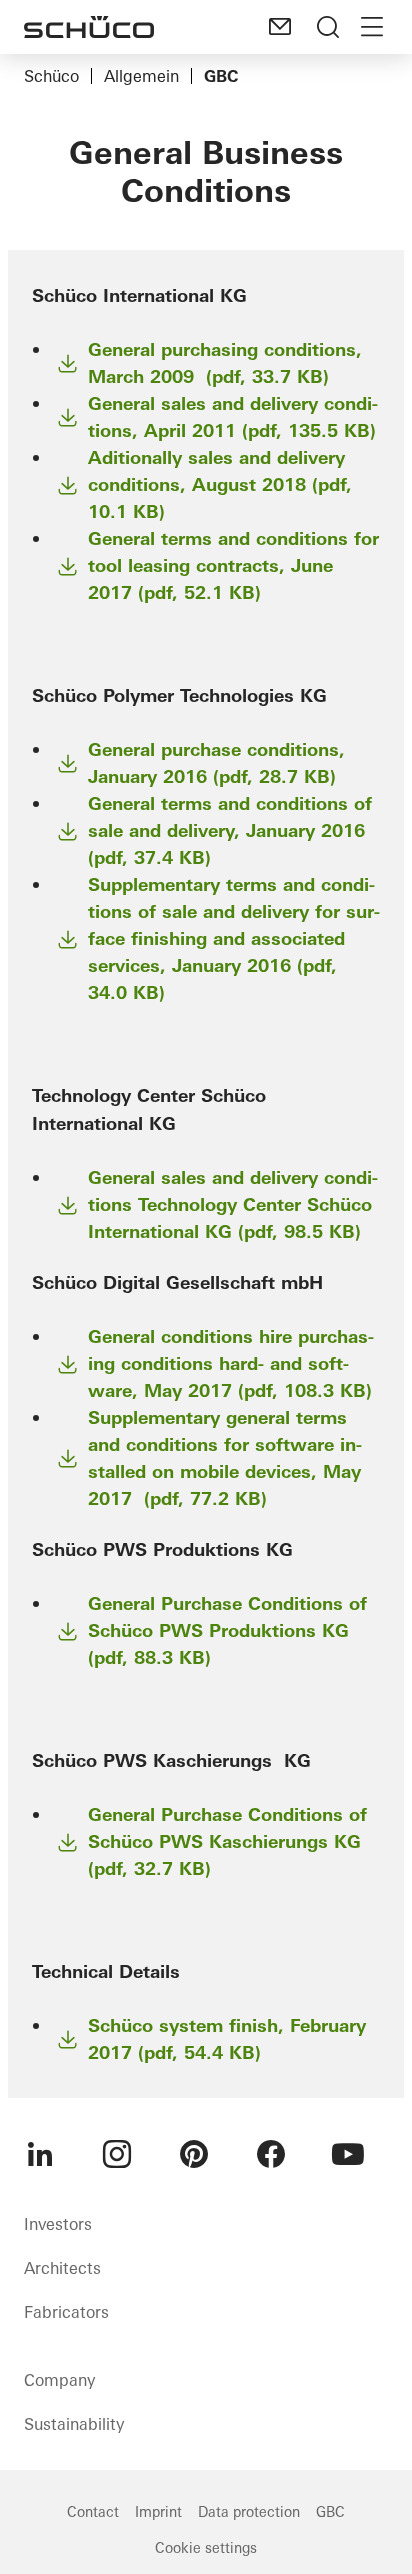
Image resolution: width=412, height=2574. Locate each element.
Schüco (51, 76)
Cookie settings (206, 2548)
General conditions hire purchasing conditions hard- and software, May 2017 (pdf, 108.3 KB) (231, 1363)
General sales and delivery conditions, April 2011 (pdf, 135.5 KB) (233, 417)
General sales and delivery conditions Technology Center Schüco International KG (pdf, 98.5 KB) (233, 1204)
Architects (62, 2268)
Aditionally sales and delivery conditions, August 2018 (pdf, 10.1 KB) (220, 484)
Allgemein (141, 76)
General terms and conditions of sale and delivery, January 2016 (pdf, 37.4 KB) (230, 830)
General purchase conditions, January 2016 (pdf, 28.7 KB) (216, 763)
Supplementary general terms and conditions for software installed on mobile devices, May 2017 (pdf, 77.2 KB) (225, 1458)
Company (59, 2380)
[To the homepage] (89, 27)
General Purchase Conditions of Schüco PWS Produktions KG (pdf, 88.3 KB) (227, 1630)
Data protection (249, 2512)
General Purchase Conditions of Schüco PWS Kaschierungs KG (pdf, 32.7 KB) (227, 1841)
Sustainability (74, 2424)
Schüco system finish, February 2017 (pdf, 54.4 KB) (227, 2039)
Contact (93, 2512)
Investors (58, 2224)
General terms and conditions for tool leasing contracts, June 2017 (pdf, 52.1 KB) (233, 565)
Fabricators (66, 2312)
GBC (330, 2512)
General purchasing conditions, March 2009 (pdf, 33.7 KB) (225, 363)
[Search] (328, 27)
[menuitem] (40, 2154)
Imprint (158, 2512)
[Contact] (280, 27)
